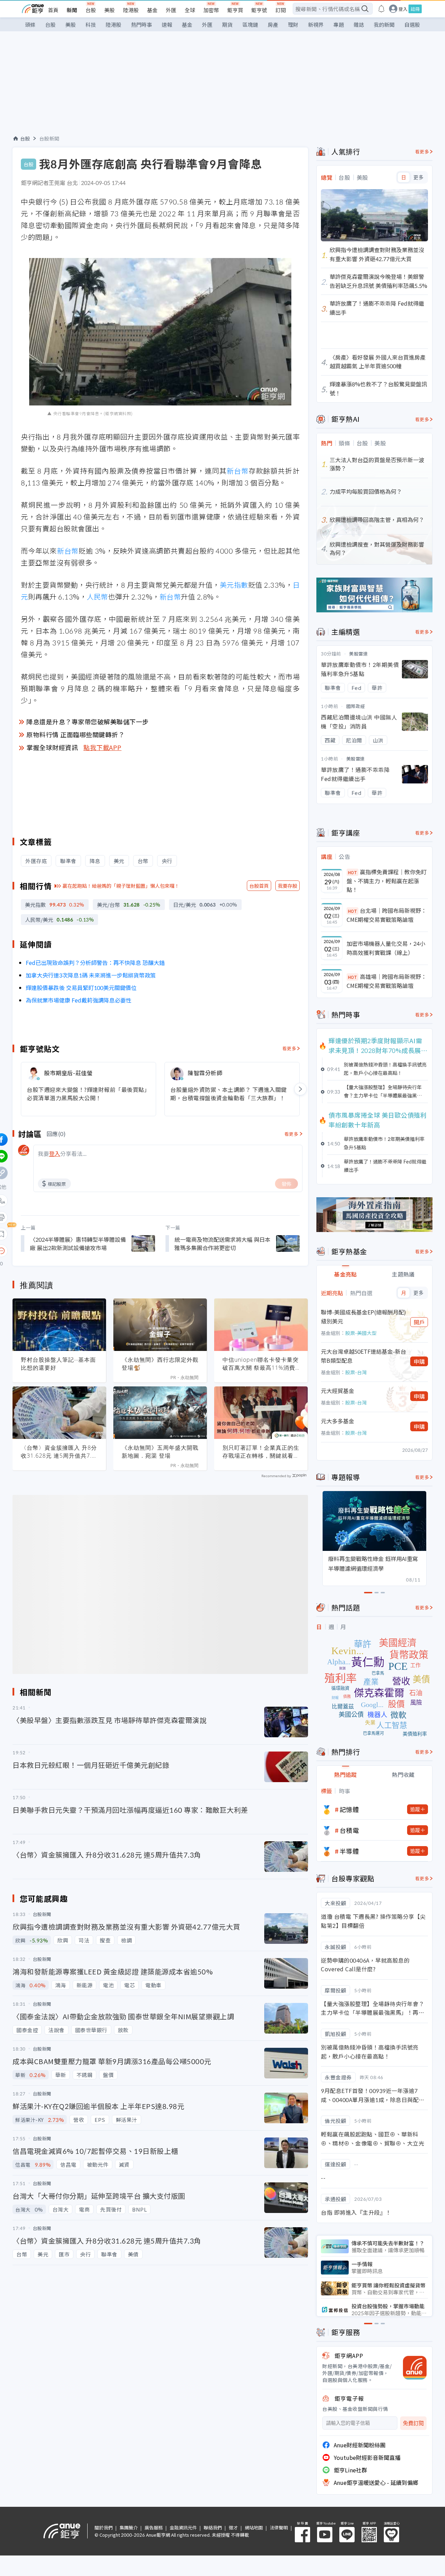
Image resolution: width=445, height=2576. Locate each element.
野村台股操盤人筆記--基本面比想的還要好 (58, 1364)
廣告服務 (154, 2527)
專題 (339, 25)
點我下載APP (103, 747)
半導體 (349, 1851)
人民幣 (97, 597)
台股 (91, 10)
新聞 (72, 10)
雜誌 (359, 25)
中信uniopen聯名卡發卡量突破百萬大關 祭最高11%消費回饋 (261, 1364)
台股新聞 (49, 138)
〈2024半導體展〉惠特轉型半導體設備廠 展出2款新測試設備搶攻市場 (78, 1243)
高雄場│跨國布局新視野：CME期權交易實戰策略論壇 (387, 981)
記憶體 (349, 1809)
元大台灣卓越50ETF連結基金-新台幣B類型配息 (363, 1356)
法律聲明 (279, 2527)
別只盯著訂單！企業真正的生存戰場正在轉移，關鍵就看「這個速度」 (261, 1452)
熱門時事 (141, 25)
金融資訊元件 (183, 2527)
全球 (190, 10)
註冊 (415, 9)
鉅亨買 (235, 10)
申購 (419, 1361)
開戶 (419, 1322)
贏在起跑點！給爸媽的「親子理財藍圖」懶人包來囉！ (121, 886)
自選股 (412, 25)
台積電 (349, 1830)
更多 (418, 177)
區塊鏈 (250, 25)
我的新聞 (384, 25)
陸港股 (131, 10)
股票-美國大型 (361, 1333)
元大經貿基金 (338, 1391)
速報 (167, 25)
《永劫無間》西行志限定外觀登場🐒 (160, 1364)
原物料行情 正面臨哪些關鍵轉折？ (75, 734)
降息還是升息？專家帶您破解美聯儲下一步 (88, 722)
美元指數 (234, 585)
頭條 (30, 25)
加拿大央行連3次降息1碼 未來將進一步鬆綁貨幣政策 (91, 975)
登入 (403, 9)
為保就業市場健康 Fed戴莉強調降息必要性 (79, 1000)
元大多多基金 (338, 1421)
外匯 (171, 10)
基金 (152, 10)
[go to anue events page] (381, 9)
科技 (91, 25)
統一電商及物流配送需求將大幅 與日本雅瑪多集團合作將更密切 (222, 1243)
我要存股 (288, 886)
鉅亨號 (259, 10)
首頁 (53, 10)
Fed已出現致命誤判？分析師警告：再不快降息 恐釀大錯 (95, 963)
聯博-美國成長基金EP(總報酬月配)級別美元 (363, 1317)
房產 (273, 25)
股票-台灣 (356, 1372)
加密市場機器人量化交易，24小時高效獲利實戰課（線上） (386, 948)
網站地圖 (254, 2527)
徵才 (233, 2527)
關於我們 (104, 2527)
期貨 (227, 25)
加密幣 (211, 10)
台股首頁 (259, 886)
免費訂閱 (413, 2423)
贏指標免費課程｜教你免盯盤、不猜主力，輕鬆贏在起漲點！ (387, 881)
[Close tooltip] (60, 1251)
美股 (110, 10)
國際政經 (356, 706)
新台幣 (238, 471)
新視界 (316, 25)
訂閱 (281, 10)
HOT (353, 872)
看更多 (289, 1048)
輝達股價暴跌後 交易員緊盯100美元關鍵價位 (81, 988)
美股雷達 (358, 654)
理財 (293, 25)
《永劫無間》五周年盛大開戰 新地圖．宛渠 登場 (160, 1452)
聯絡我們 (213, 2527)
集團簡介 (129, 2527)
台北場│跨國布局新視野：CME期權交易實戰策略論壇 (387, 915)
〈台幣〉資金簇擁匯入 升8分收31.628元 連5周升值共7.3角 (59, 1452)
